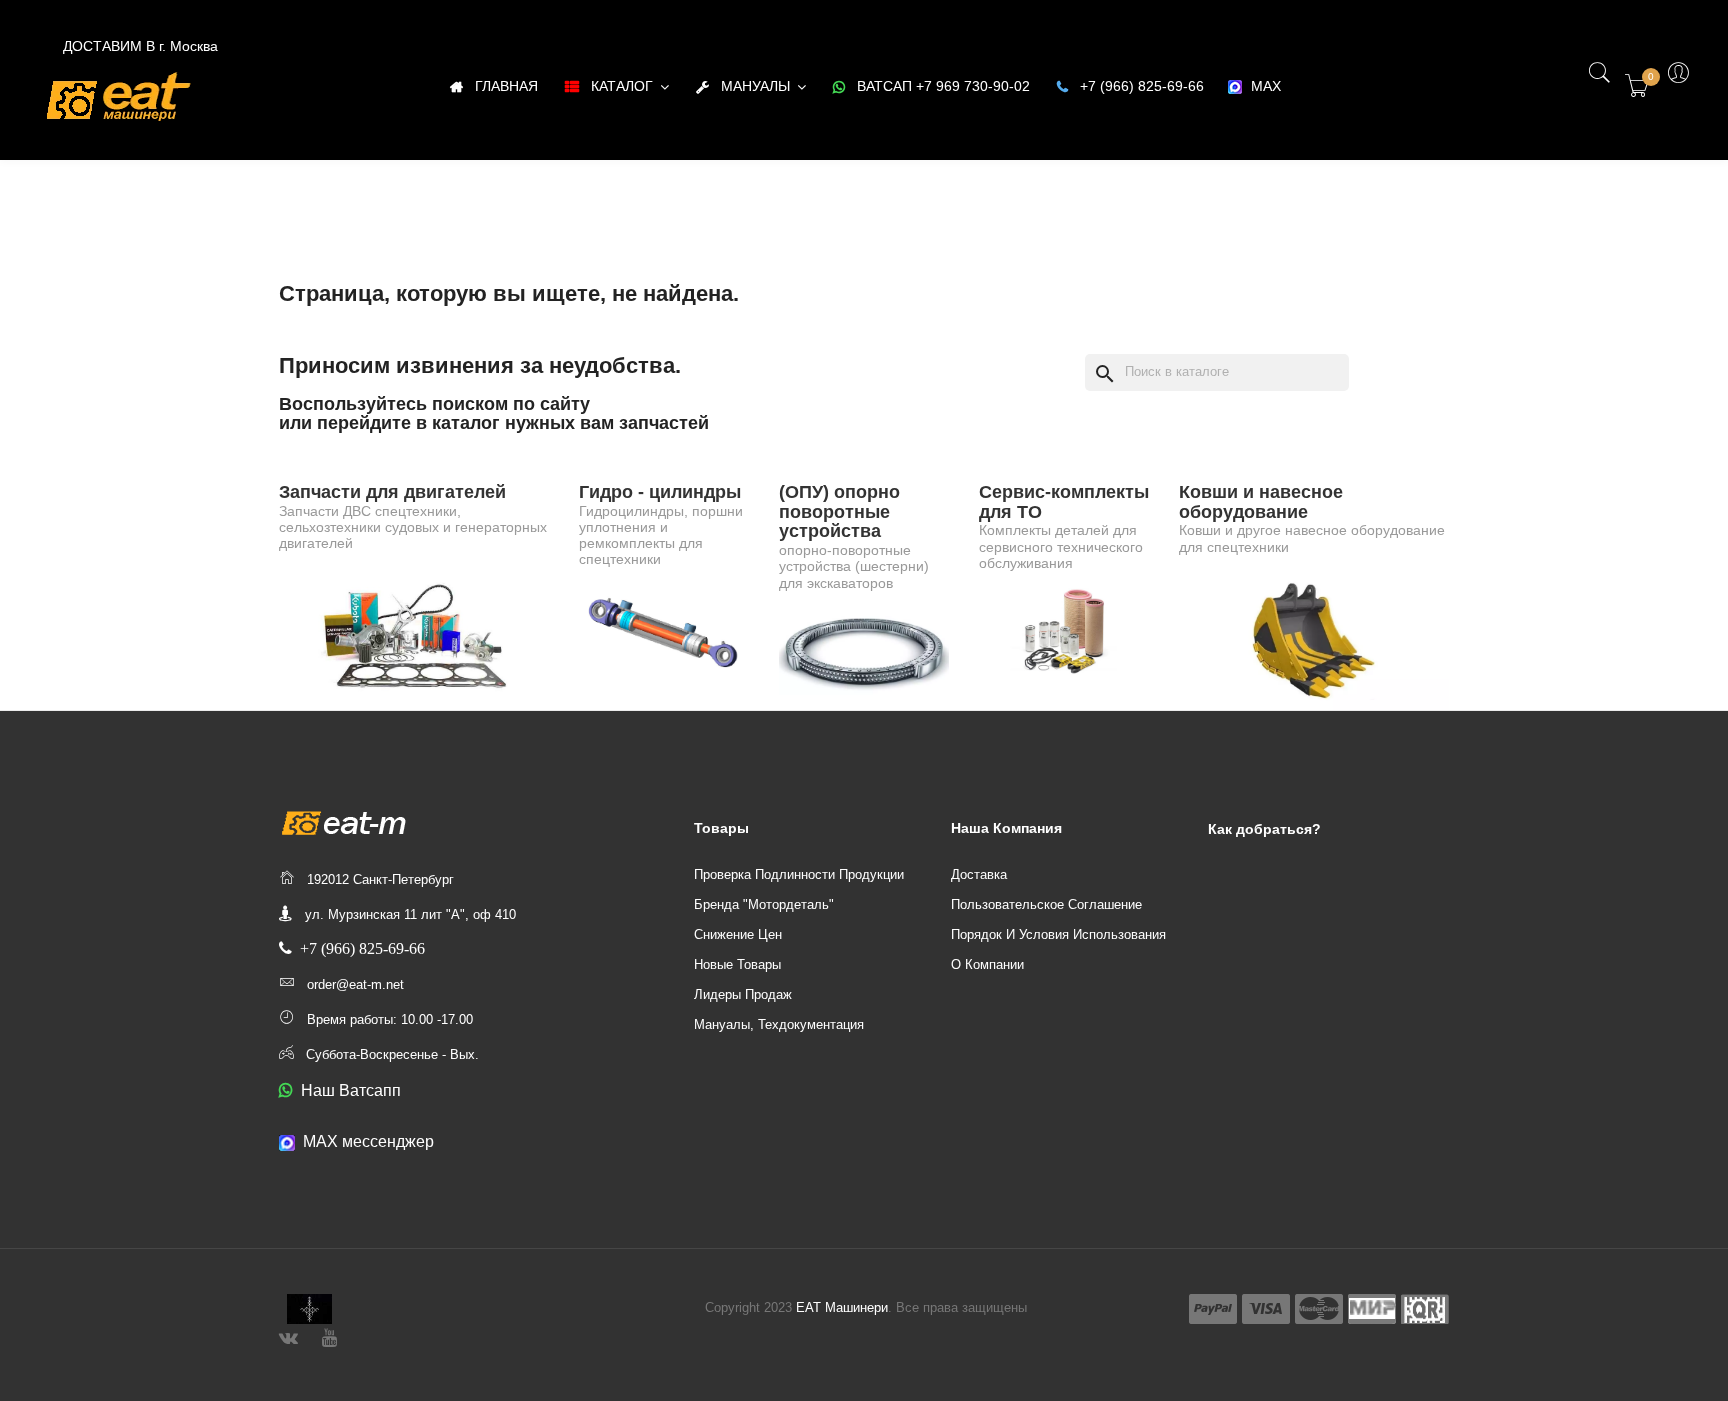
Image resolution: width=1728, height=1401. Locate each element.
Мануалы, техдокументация (779, 1024)
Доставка (979, 874)
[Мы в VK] (288, 1335)
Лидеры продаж (743, 994)
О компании (987, 964)
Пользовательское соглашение (1046, 904)
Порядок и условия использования (1058, 934)
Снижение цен (738, 934)
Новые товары (737, 964)
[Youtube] (329, 1335)
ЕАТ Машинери (842, 1307)
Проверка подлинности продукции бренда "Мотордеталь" (799, 889)
